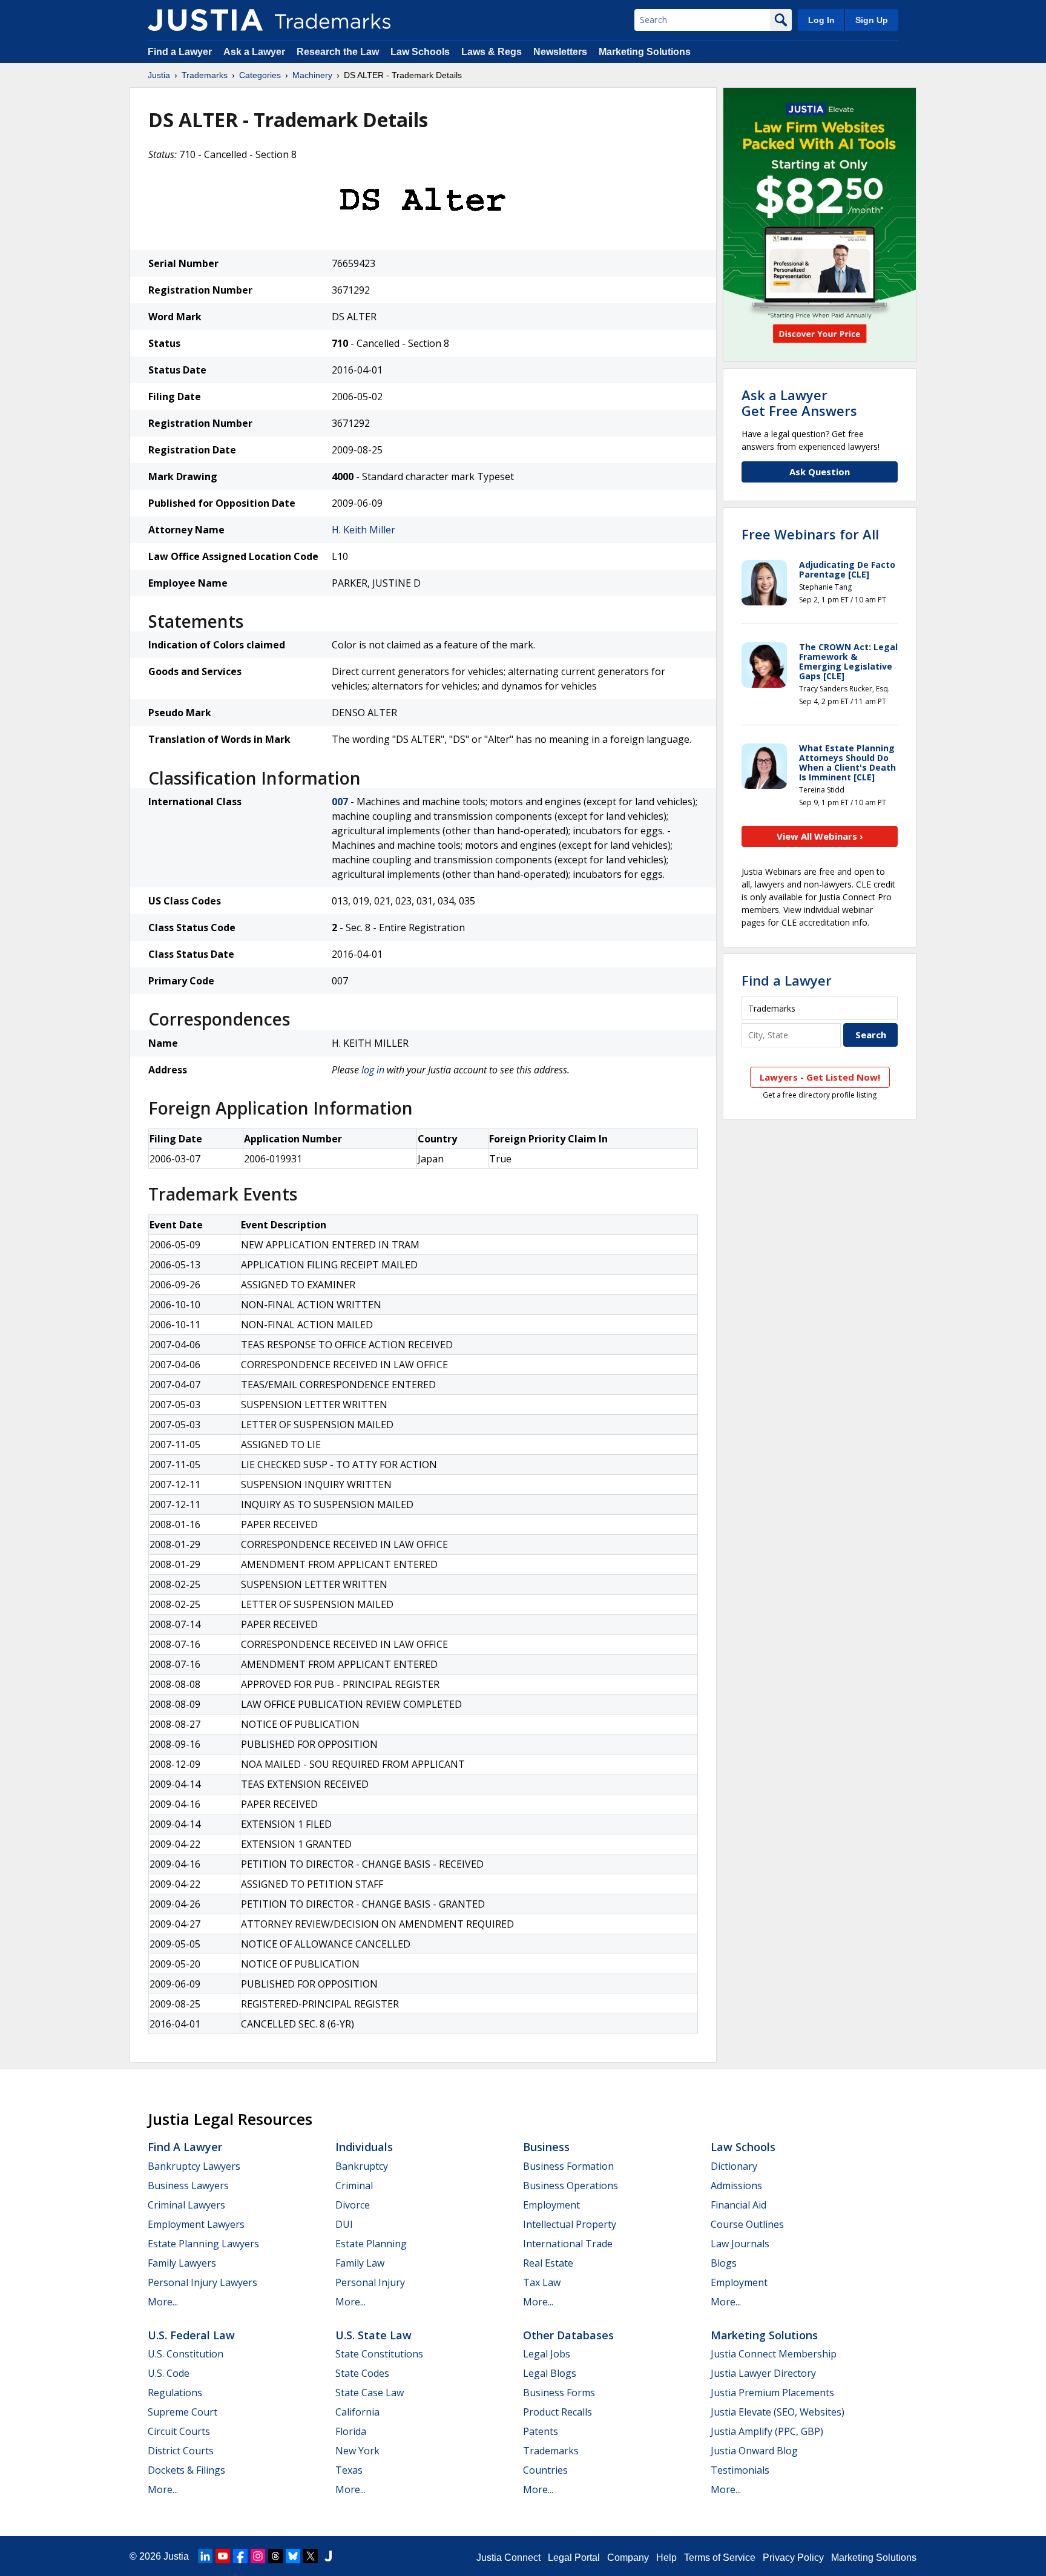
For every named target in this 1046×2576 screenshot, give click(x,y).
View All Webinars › (820, 836)
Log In (821, 20)
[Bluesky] (293, 2556)
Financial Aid (738, 2205)
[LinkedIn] (205, 2556)
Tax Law (542, 2282)
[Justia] (205, 20)
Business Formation (568, 2166)
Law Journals (740, 2244)
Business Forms (559, 2393)
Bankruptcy (362, 2166)
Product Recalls (558, 2412)
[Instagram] (258, 2556)
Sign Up (872, 20)
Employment (551, 2205)
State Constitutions (379, 2354)
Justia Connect (508, 2558)
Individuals (364, 2147)
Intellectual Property (570, 2224)
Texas (349, 2470)
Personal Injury (370, 2282)
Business (546, 2147)
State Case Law (370, 2393)
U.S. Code (169, 2373)
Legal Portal (574, 2558)
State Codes (362, 2373)
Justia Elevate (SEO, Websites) (778, 2412)
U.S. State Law (373, 2335)
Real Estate (548, 2263)
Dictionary (734, 2166)
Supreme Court (183, 2412)
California (357, 2412)
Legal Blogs (550, 2373)
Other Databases (568, 2335)
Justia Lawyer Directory (763, 2373)
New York (357, 2451)
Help (666, 2558)
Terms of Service (720, 2558)
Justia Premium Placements (772, 2393)
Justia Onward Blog (754, 2451)
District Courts (181, 2451)
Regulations (175, 2393)
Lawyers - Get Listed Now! (820, 1077)
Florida (351, 2431)
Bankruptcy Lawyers (194, 2166)
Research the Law (338, 52)
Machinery (312, 75)
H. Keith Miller (363, 530)
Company (628, 2558)
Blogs (724, 2263)
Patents (541, 2431)
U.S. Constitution (186, 2354)
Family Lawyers (182, 2263)
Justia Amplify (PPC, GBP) (767, 2431)
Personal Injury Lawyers (202, 2282)
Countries (545, 2470)
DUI (344, 2224)
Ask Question (820, 472)
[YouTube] (223, 2556)
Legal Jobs (547, 2354)
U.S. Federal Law (191, 2335)
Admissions (736, 2186)
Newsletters (560, 52)
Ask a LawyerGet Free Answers (799, 403)
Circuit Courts (179, 2431)
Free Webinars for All (810, 534)
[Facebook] (240, 2556)
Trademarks (205, 75)
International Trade (568, 2244)
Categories (260, 75)
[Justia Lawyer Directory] (328, 2556)
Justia (159, 75)
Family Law (360, 2263)
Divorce (353, 2205)
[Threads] (275, 2556)
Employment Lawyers (196, 2224)
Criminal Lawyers (186, 2205)
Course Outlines (747, 2224)
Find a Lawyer (180, 52)
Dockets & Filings (186, 2470)
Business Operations (571, 2186)
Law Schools (420, 52)
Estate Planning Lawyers (203, 2244)
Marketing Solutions (645, 52)
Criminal (354, 2186)
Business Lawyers (188, 2186)
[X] (311, 2556)
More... (163, 2302)
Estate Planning (371, 2244)
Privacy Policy (793, 2558)
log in (373, 1070)
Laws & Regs (492, 52)
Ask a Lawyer (254, 52)
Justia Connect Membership (774, 2354)
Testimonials (740, 2470)
